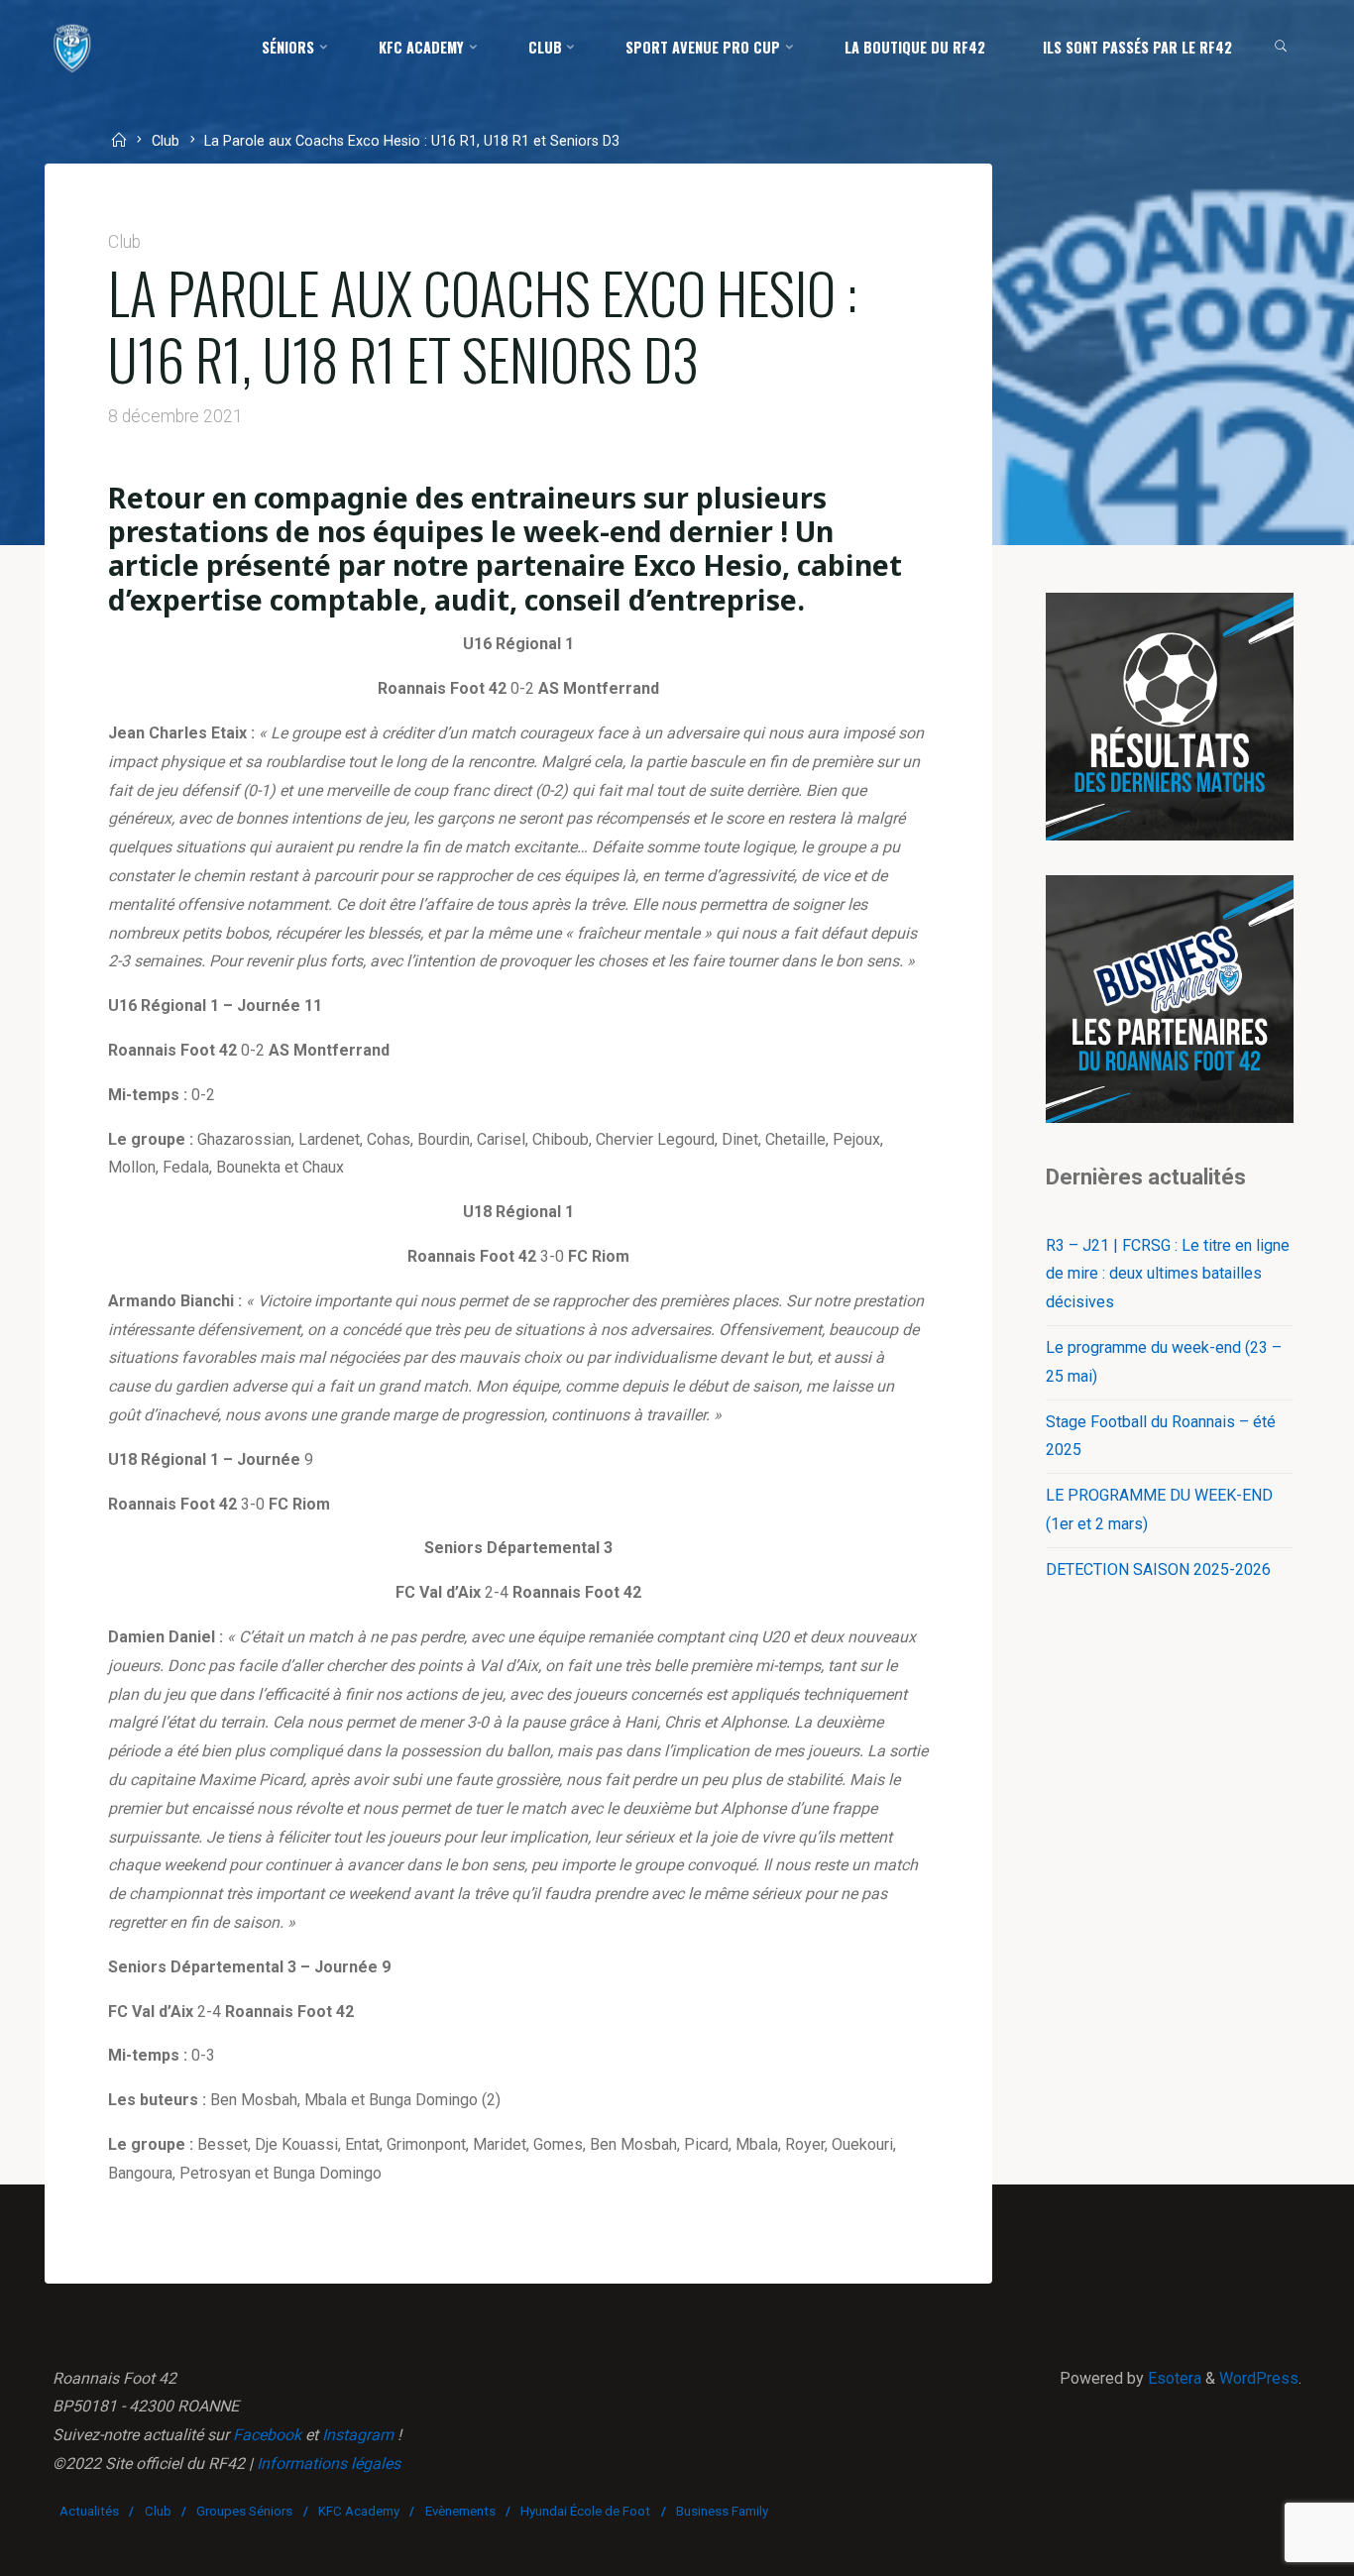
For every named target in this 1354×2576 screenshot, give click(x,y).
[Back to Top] (1277, 2548)
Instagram (358, 2435)
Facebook (267, 2435)
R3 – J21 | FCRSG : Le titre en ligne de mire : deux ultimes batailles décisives (1168, 1274)
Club (166, 142)
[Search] (1281, 48)
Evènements (460, 2511)
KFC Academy (359, 2511)
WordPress (1259, 2378)
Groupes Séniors (244, 2511)
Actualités (89, 2511)
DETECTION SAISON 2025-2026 (1158, 1569)
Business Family (722, 2511)
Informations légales (329, 2464)
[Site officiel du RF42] (72, 47)
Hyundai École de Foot (585, 2511)
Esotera (1173, 2378)
